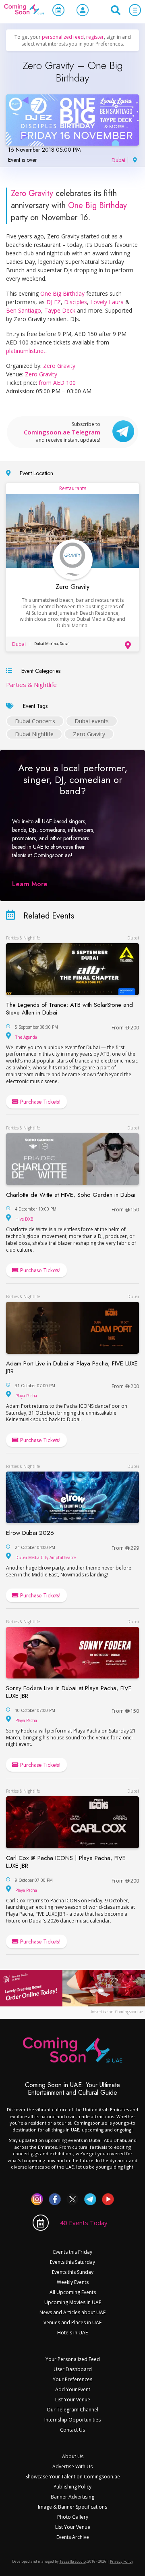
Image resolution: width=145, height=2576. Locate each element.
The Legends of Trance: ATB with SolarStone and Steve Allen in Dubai (69, 1009)
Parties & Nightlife (31, 685)
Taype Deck (60, 310)
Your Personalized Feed (73, 2359)
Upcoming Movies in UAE (73, 2302)
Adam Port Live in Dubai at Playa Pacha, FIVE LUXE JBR (72, 1367)
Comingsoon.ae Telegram (62, 432)
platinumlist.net (26, 351)
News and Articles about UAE (72, 2312)
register (95, 37)
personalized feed (63, 37)
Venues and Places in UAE (72, 2322)
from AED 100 (57, 383)
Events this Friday (73, 2252)
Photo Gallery (73, 2517)
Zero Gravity (32, 193)
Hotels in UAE (72, 2333)
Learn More (30, 884)
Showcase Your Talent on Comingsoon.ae (73, 2477)
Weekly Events (73, 2282)
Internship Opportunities (72, 2420)
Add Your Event (73, 2389)
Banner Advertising (72, 2497)
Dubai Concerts (35, 721)
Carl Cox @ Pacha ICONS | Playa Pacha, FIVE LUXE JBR (66, 1862)
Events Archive (73, 2537)
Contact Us (72, 2430)
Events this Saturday (72, 2262)
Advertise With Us (72, 2466)
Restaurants (73, 488)
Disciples (76, 302)
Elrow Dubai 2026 (30, 1533)
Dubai (118, 160)
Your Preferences (72, 2379)
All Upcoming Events (73, 2292)
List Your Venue (73, 2400)
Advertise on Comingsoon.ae (117, 2012)
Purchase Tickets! (40, 1102)
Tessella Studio (73, 2561)
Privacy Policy (122, 2561)
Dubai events (92, 721)
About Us (73, 2456)
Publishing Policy (72, 2487)
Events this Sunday (73, 2272)
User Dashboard (73, 2369)
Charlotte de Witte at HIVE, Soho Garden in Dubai (71, 1195)
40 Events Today (84, 2223)
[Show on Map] (134, 159)
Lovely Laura (107, 302)
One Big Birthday (97, 206)
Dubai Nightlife (34, 734)
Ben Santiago (24, 310)
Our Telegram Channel (72, 2410)
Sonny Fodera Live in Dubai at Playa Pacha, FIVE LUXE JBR (69, 1692)
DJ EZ (54, 302)
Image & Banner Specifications (72, 2507)
